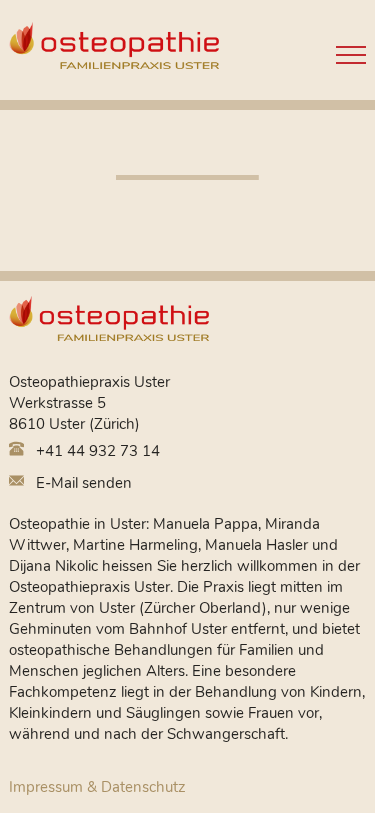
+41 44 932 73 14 (96, 451)
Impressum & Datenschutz (97, 787)
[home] (109, 324)
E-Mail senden (82, 483)
